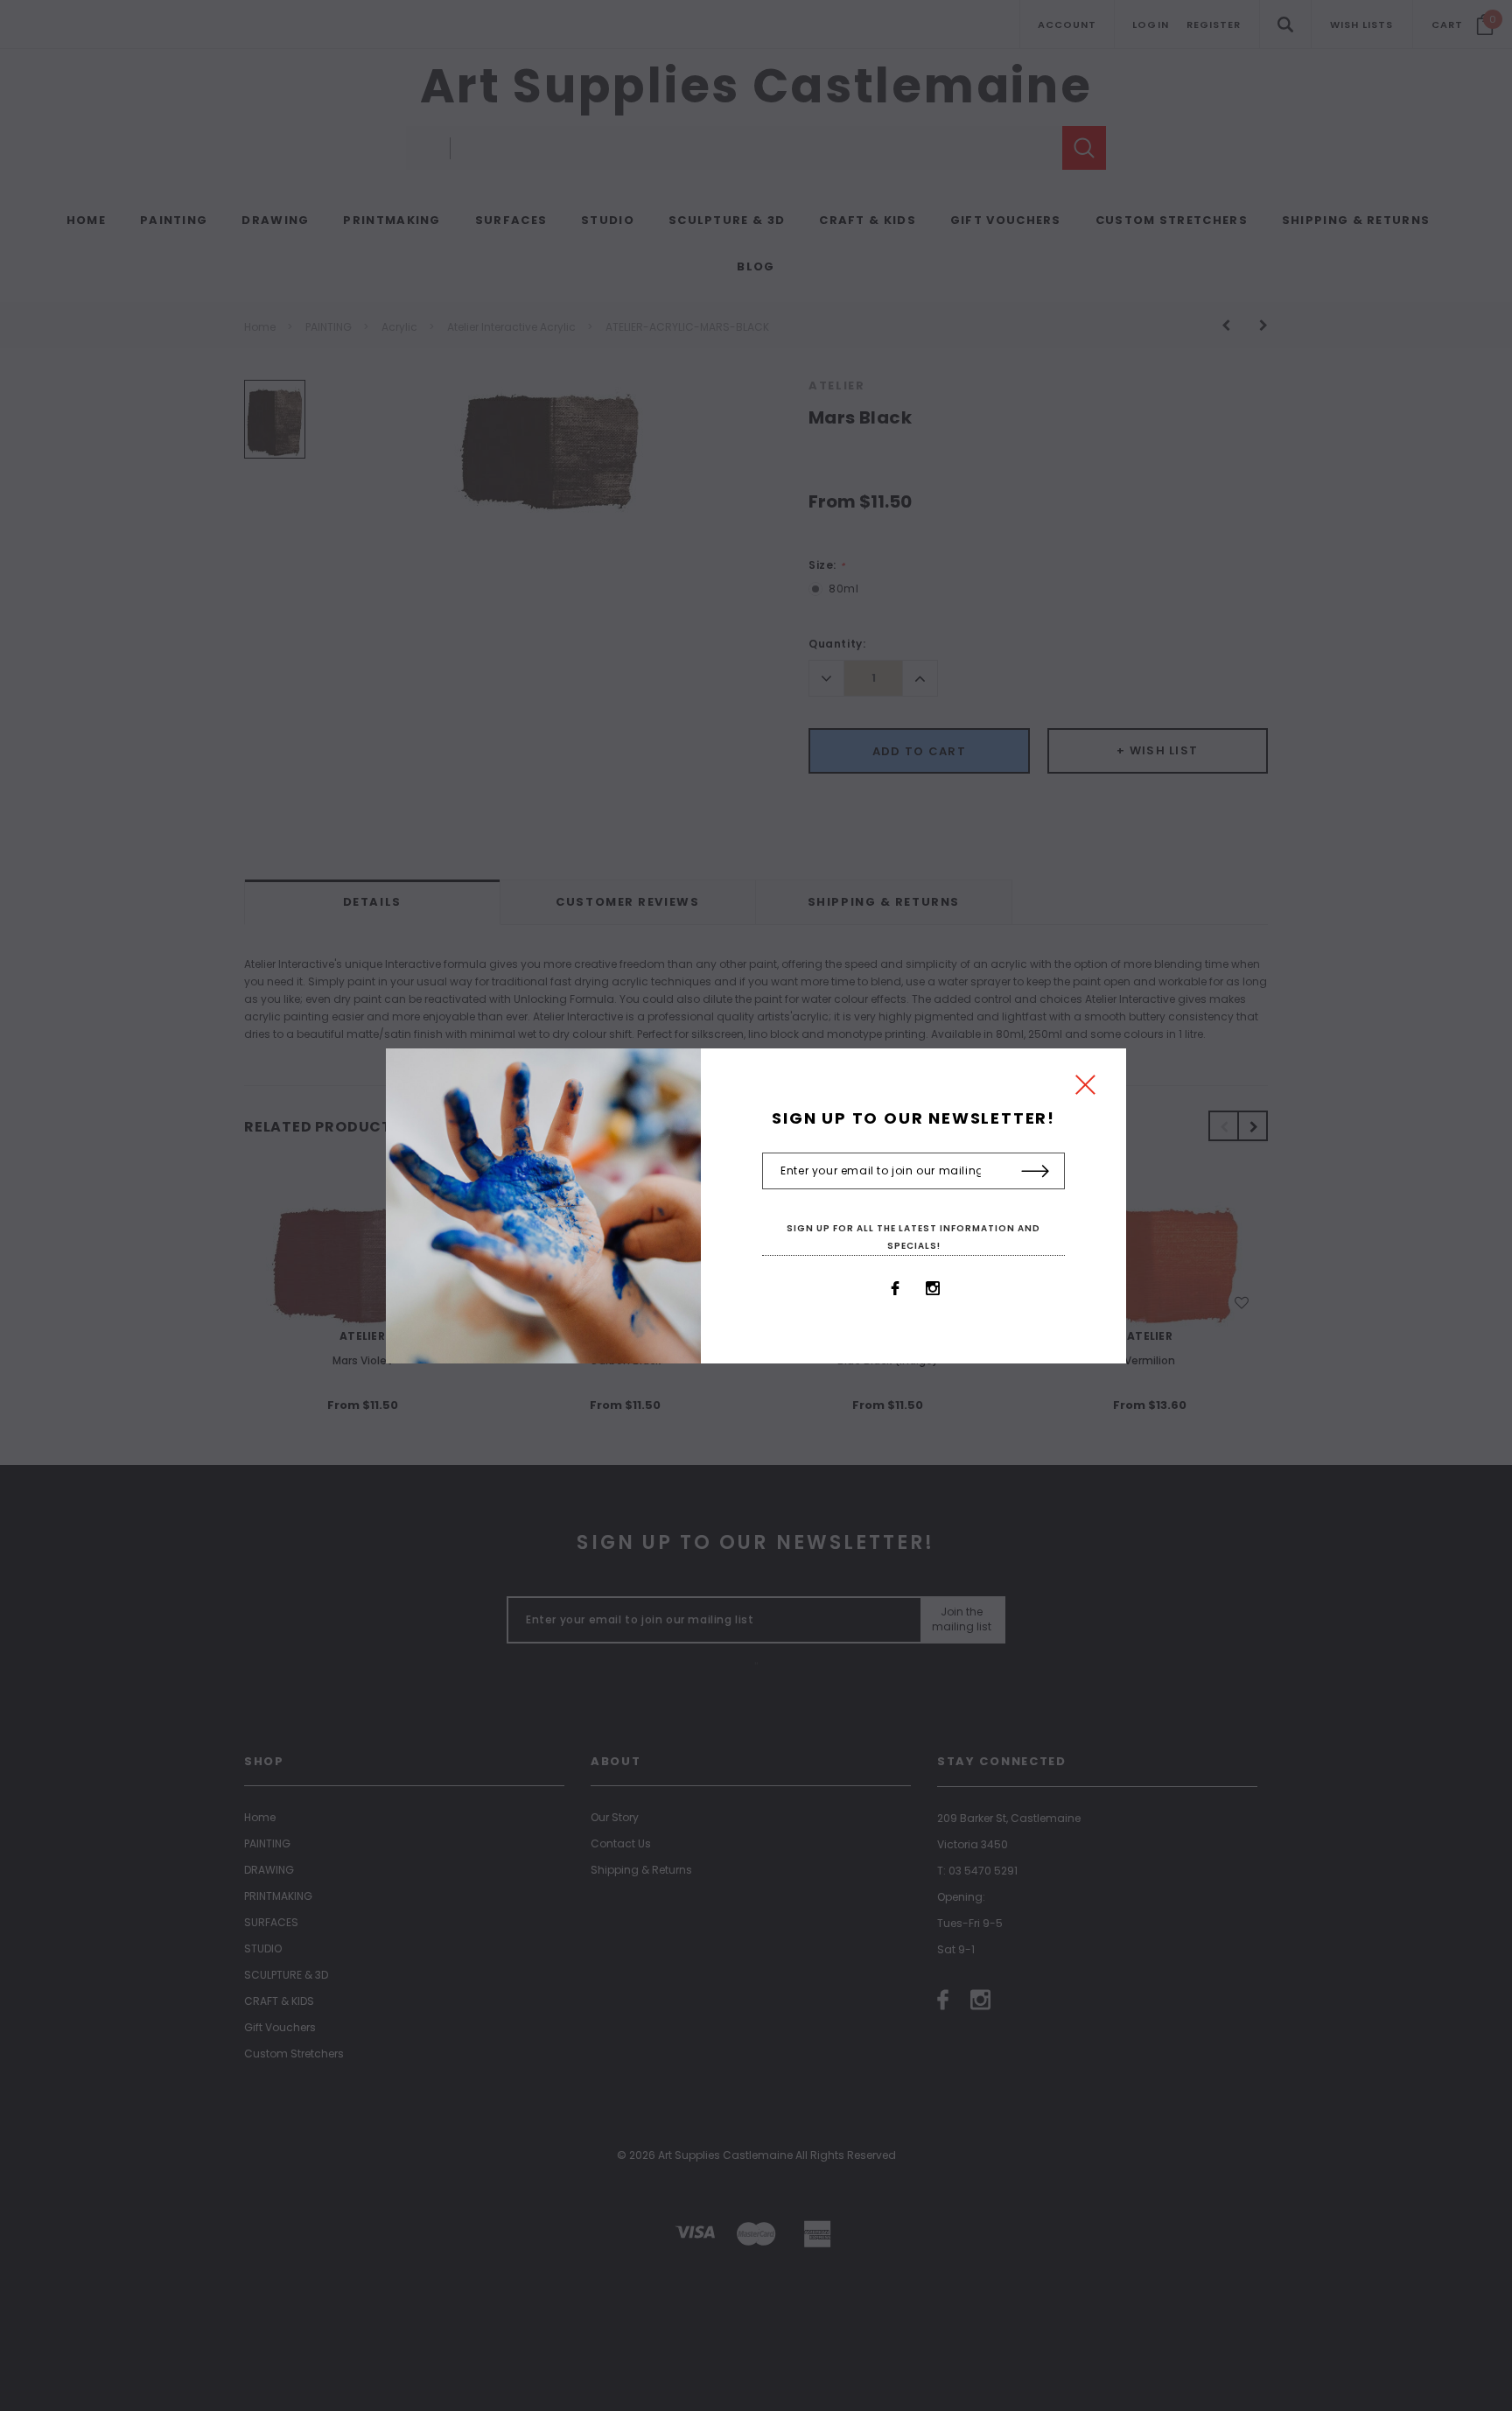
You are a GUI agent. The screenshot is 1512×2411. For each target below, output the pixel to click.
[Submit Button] (1036, 1172)
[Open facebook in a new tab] (895, 1288)
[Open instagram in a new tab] (933, 1288)
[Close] (1085, 1089)
